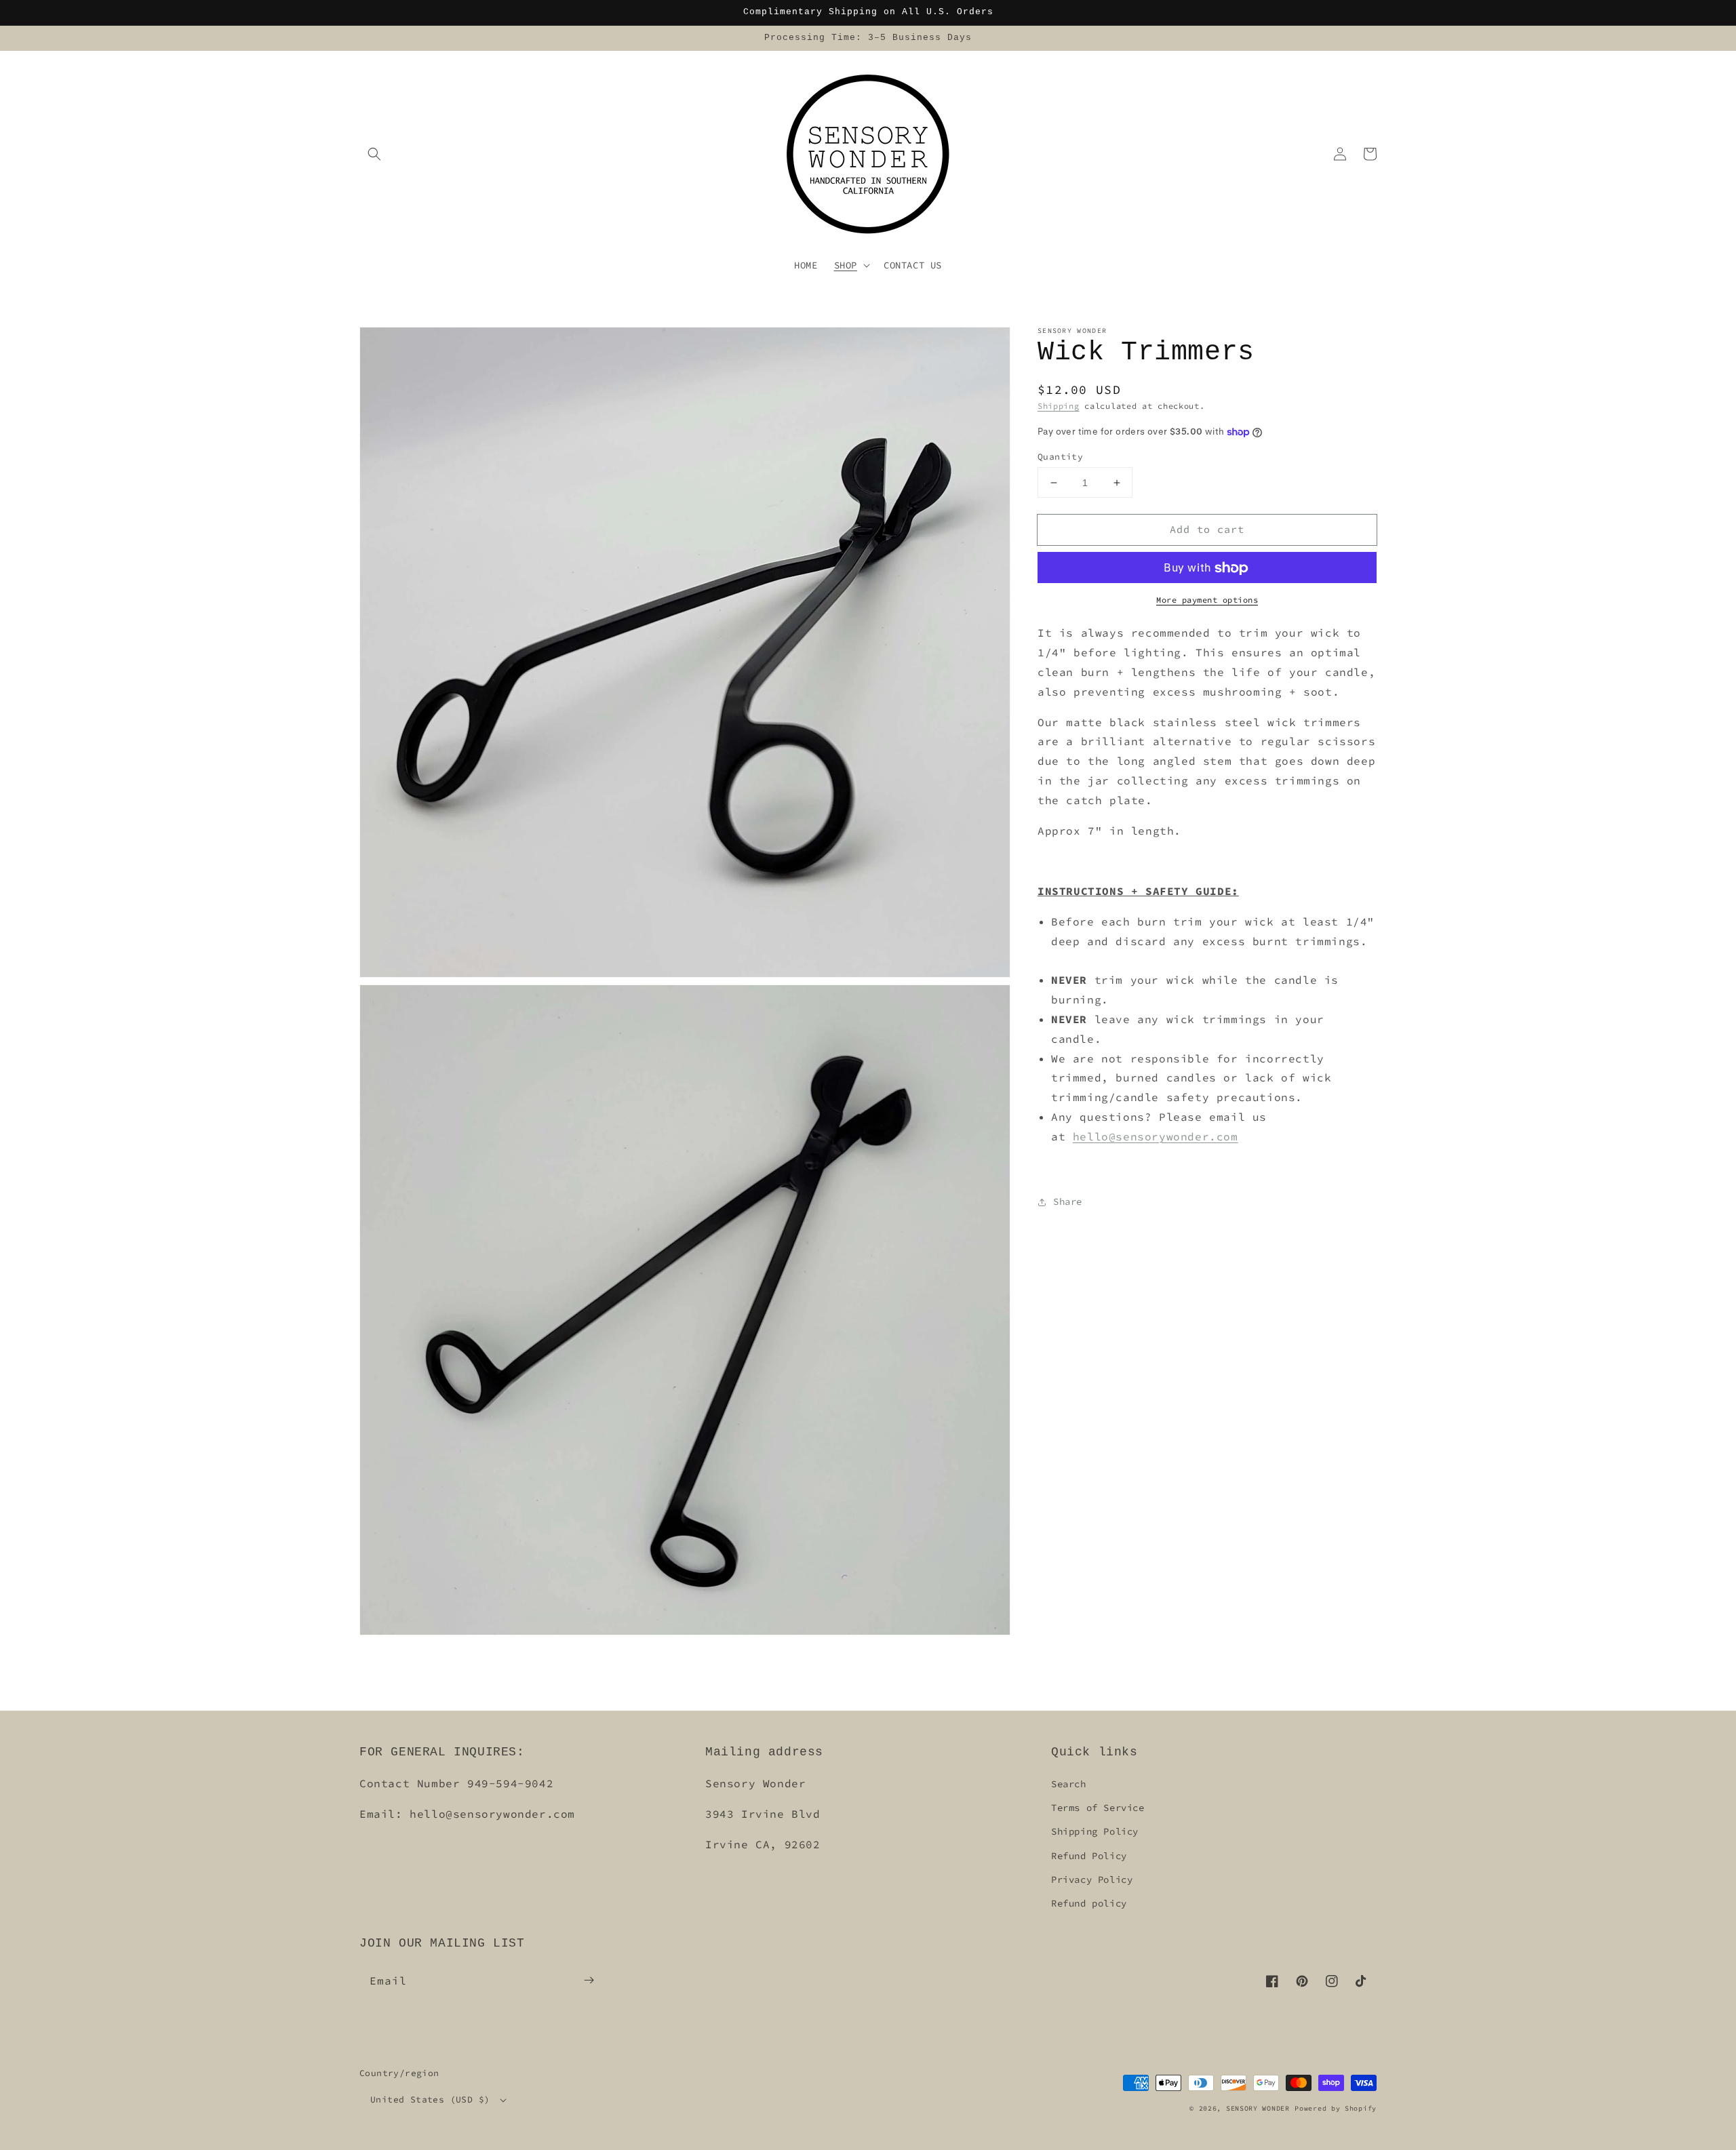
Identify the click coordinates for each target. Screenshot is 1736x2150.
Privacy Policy (1092, 1879)
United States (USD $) (430, 2099)
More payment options (1207, 600)
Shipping (1059, 406)
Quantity (1060, 457)
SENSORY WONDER (1258, 2108)
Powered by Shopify (1336, 2108)
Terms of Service (1098, 1808)
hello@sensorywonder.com (1156, 1136)
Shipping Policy (1095, 1831)
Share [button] (1068, 1201)
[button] (374, 154)
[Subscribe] (589, 1980)
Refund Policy (1089, 1856)
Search (1069, 1784)
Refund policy (1089, 1903)
